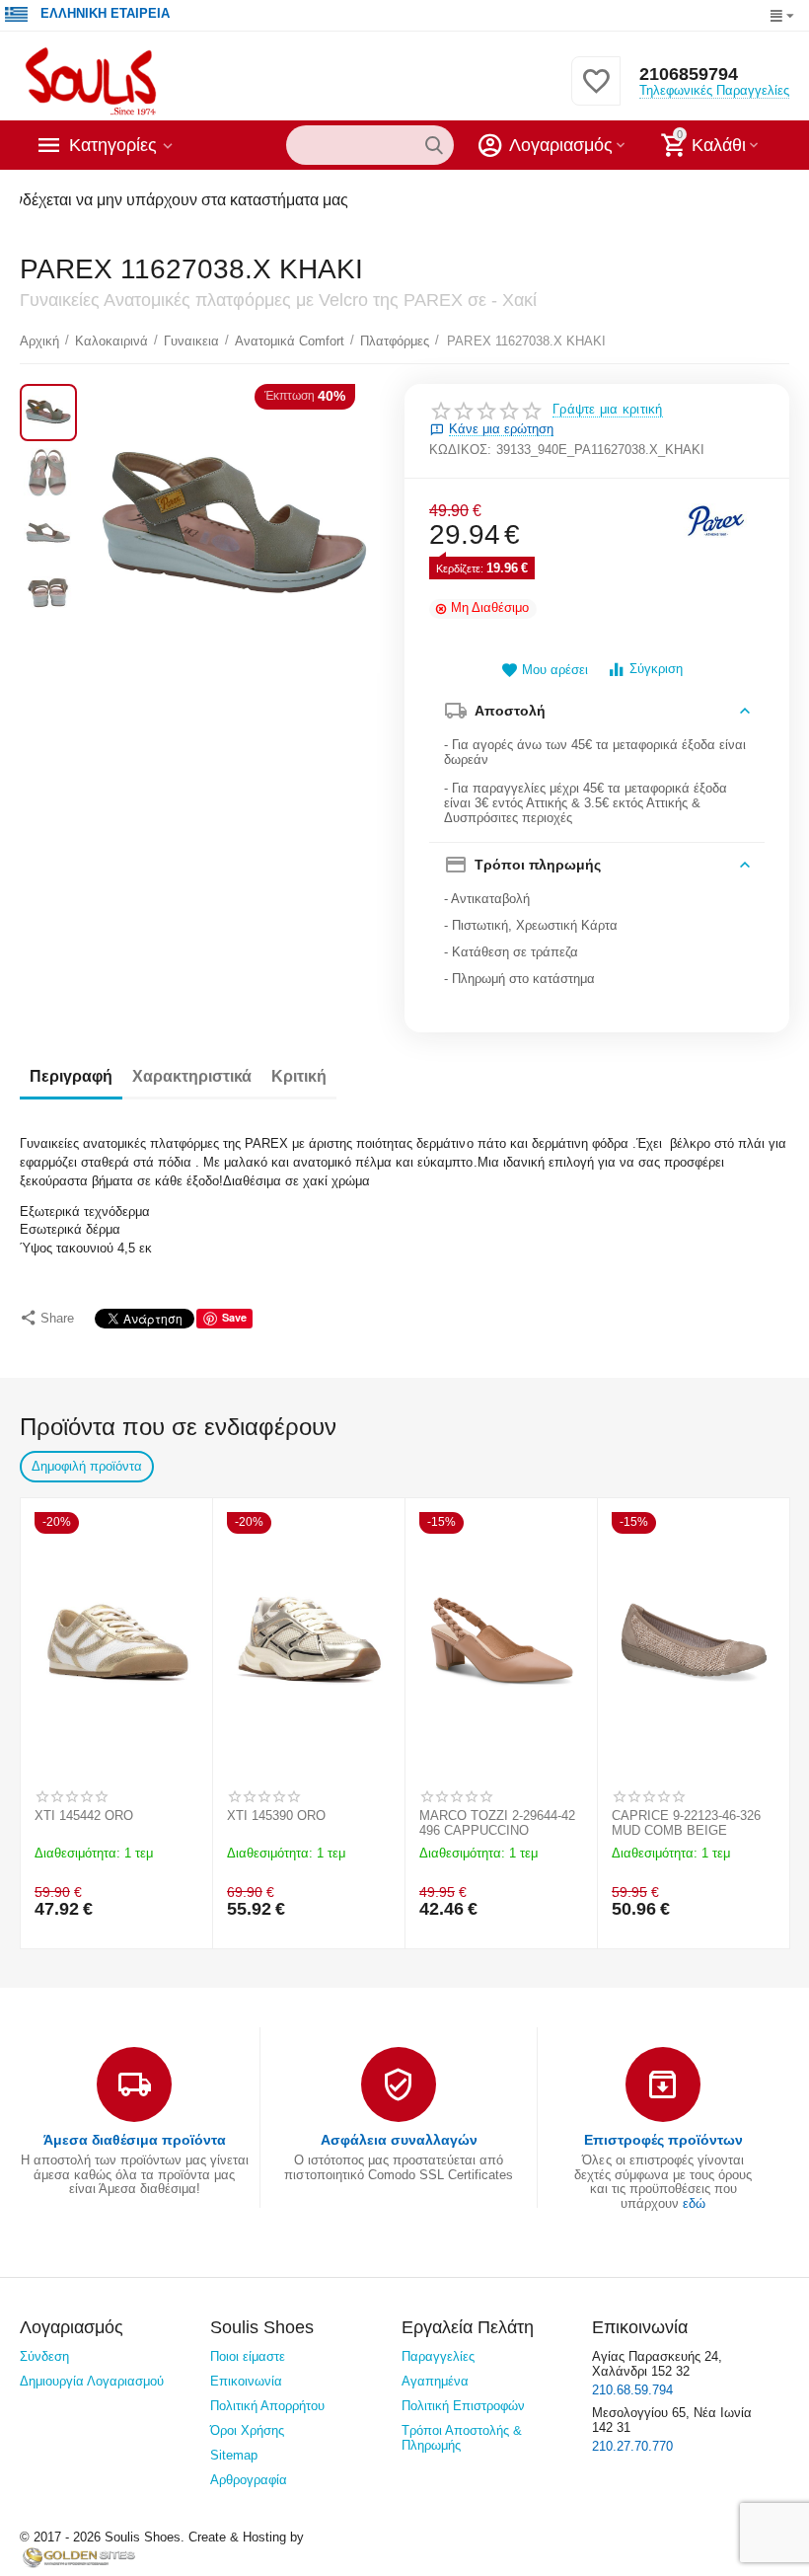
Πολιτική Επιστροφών (463, 2406)
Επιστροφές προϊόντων (663, 2140)
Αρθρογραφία (249, 2480)
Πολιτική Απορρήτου (267, 2406)
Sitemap (234, 2455)
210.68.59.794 (632, 2390)
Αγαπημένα (435, 2381)
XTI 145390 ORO (276, 1816)
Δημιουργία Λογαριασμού (92, 2381)
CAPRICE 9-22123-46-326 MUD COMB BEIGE (686, 1823)
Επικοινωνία (246, 2381)
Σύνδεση (44, 2356)
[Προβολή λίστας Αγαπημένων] (596, 92)
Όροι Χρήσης (247, 2430)
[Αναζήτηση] (434, 145)
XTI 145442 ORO (84, 1816)
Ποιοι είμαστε (248, 2356)
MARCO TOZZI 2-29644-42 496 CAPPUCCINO (497, 1823)
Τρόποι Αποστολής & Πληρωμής (462, 2438)
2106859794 (689, 74)
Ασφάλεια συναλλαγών (399, 2140)
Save (234, 1317)
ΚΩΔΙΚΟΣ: (460, 450)
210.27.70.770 (632, 2446)
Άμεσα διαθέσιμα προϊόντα (135, 2140)
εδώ (694, 2203)
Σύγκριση (656, 669)
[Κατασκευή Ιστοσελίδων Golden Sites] (79, 2557)
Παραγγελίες (438, 2356)
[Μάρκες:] (715, 519)
